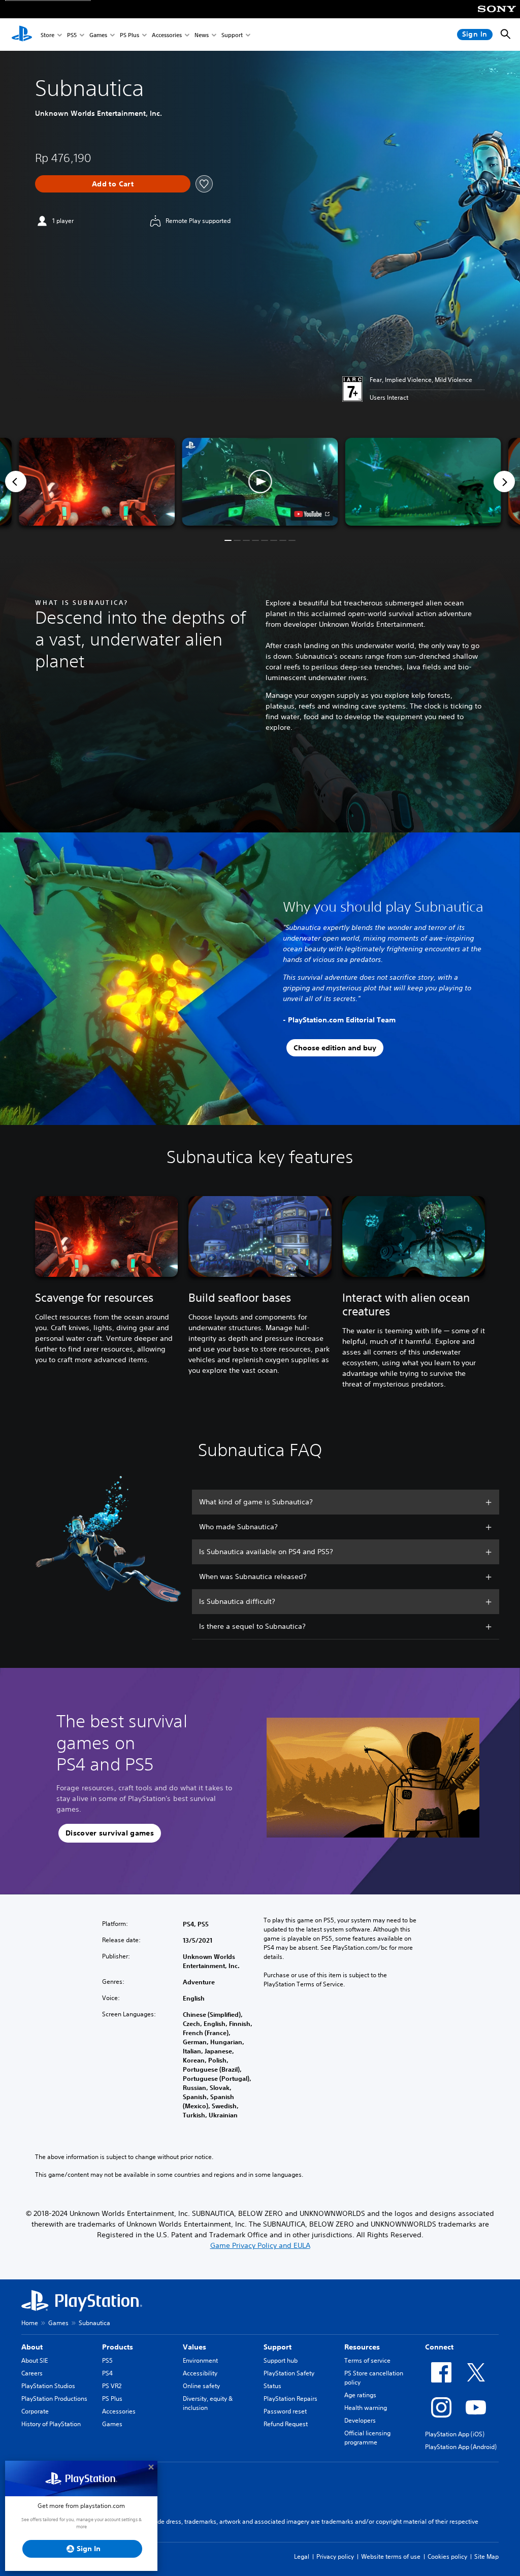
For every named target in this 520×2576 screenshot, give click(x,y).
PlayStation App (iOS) (455, 2434)
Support (232, 35)
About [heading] (32, 2347)
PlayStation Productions (54, 2398)
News (202, 35)
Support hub (281, 2360)
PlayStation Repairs (290, 2398)
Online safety (201, 2386)
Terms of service (367, 2360)
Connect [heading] (439, 2347)
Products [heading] (118, 2347)
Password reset (285, 2411)
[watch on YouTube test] (312, 514)
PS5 (72, 35)
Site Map (486, 2556)
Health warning (366, 2408)
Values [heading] (194, 2347)
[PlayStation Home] (22, 35)
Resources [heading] (362, 2347)
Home (30, 2323)
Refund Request (286, 2424)
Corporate (35, 2411)
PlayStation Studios (48, 2386)
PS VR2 (112, 2386)
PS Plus (129, 35)
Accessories (167, 35)
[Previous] (16, 481)
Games (98, 35)
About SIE (35, 2360)
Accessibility (200, 2373)
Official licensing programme (367, 2438)
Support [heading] (278, 2347)
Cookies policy (447, 2556)
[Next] (504, 481)
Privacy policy (335, 2556)
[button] (260, 482)
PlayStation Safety (289, 2373)
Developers (360, 2420)
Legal (302, 2556)
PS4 (107, 2373)
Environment (200, 2360)
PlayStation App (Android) (461, 2447)
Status (272, 2386)
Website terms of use (391, 2556)
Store (47, 35)
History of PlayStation (51, 2424)
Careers (32, 2373)
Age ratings (360, 2395)
